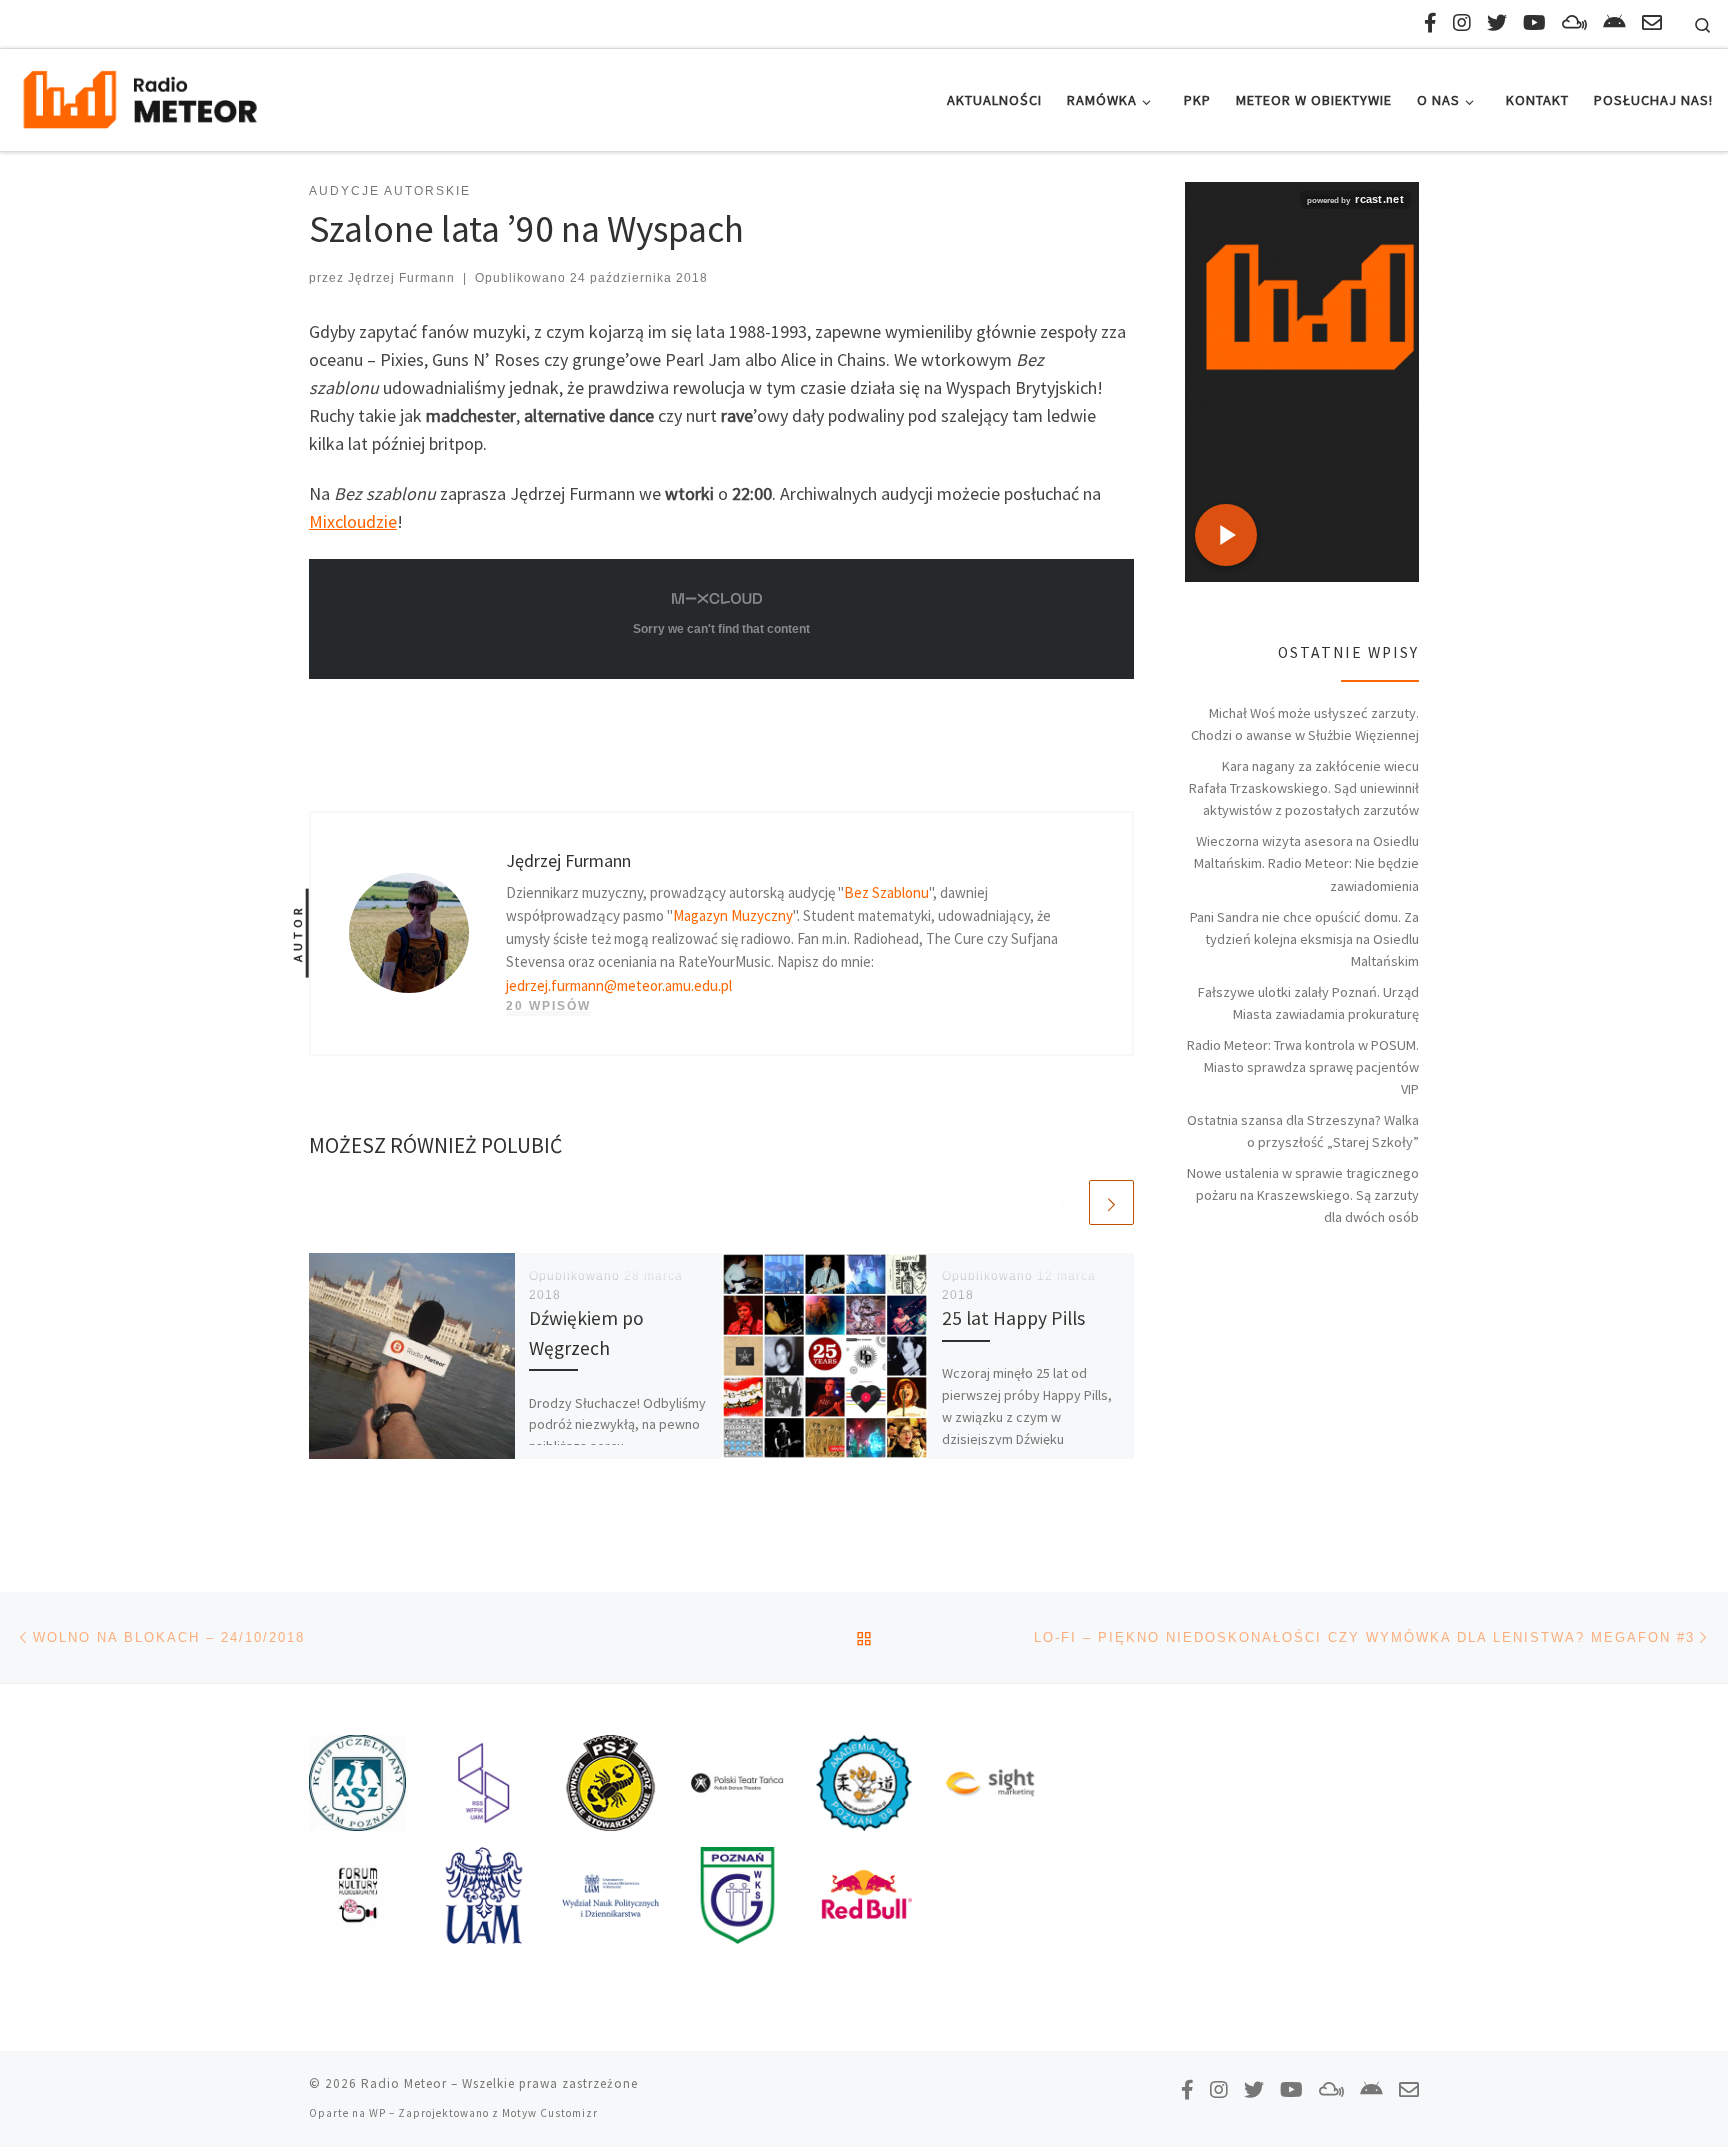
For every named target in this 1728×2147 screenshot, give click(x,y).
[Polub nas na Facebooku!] (1430, 22)
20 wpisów (548, 1006)
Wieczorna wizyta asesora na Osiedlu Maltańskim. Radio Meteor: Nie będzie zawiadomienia (1306, 863)
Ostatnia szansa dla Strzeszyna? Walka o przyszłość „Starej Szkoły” (1303, 1131)
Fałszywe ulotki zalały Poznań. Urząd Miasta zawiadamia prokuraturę (1308, 1003)
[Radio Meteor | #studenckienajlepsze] (140, 96)
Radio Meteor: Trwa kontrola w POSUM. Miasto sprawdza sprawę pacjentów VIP (1303, 1067)
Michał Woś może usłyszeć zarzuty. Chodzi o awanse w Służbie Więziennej (1305, 724)
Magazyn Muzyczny (733, 915)
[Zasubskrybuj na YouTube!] (1534, 22)
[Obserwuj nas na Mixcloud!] (1574, 22)
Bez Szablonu (886, 892)
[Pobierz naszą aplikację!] (1614, 22)
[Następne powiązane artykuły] (1111, 1202)
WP (377, 2113)
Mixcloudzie (353, 521)
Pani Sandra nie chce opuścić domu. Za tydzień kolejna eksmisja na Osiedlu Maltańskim (1304, 939)
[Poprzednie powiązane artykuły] (1063, 1202)
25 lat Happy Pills (1013, 1318)
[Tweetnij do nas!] (1497, 22)
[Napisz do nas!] (1652, 22)
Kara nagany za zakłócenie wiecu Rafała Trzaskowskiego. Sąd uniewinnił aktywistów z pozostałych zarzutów (1304, 788)
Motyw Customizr (550, 2113)
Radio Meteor (404, 2083)
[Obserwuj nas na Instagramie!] (1462, 22)
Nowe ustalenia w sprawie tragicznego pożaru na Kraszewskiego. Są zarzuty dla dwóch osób (1303, 1195)
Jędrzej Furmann (401, 278)
